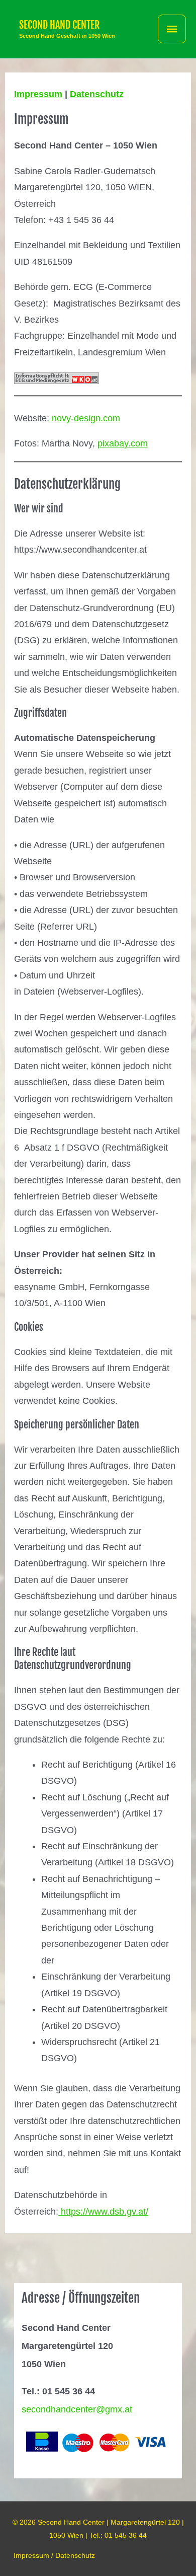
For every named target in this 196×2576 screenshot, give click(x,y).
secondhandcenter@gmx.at (77, 2409)
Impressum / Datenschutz (54, 2555)
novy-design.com (85, 418)
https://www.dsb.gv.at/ (103, 2212)
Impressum (38, 94)
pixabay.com (123, 443)
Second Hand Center (59, 25)
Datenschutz (97, 94)
